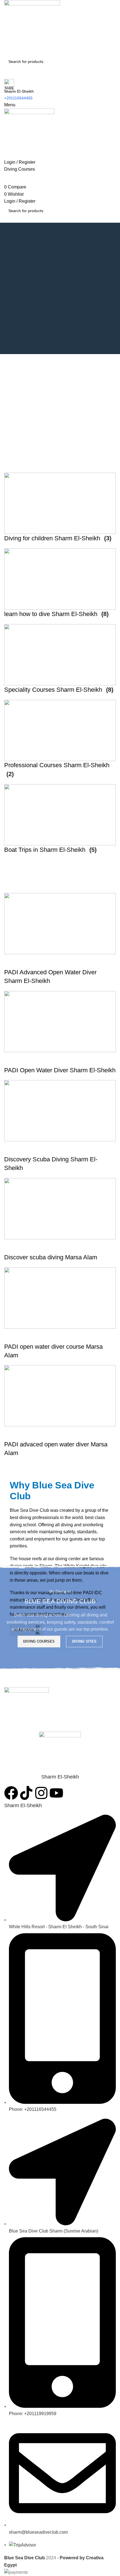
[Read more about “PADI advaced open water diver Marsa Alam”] (11, 1433)
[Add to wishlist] (56, 1433)
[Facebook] (11, 1793)
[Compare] (41, 1433)
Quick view (26, 1433)
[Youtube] (56, 1793)
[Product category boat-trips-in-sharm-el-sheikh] (60, 666)
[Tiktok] (26, 1793)
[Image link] (27, 1709)
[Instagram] (41, 1793)
